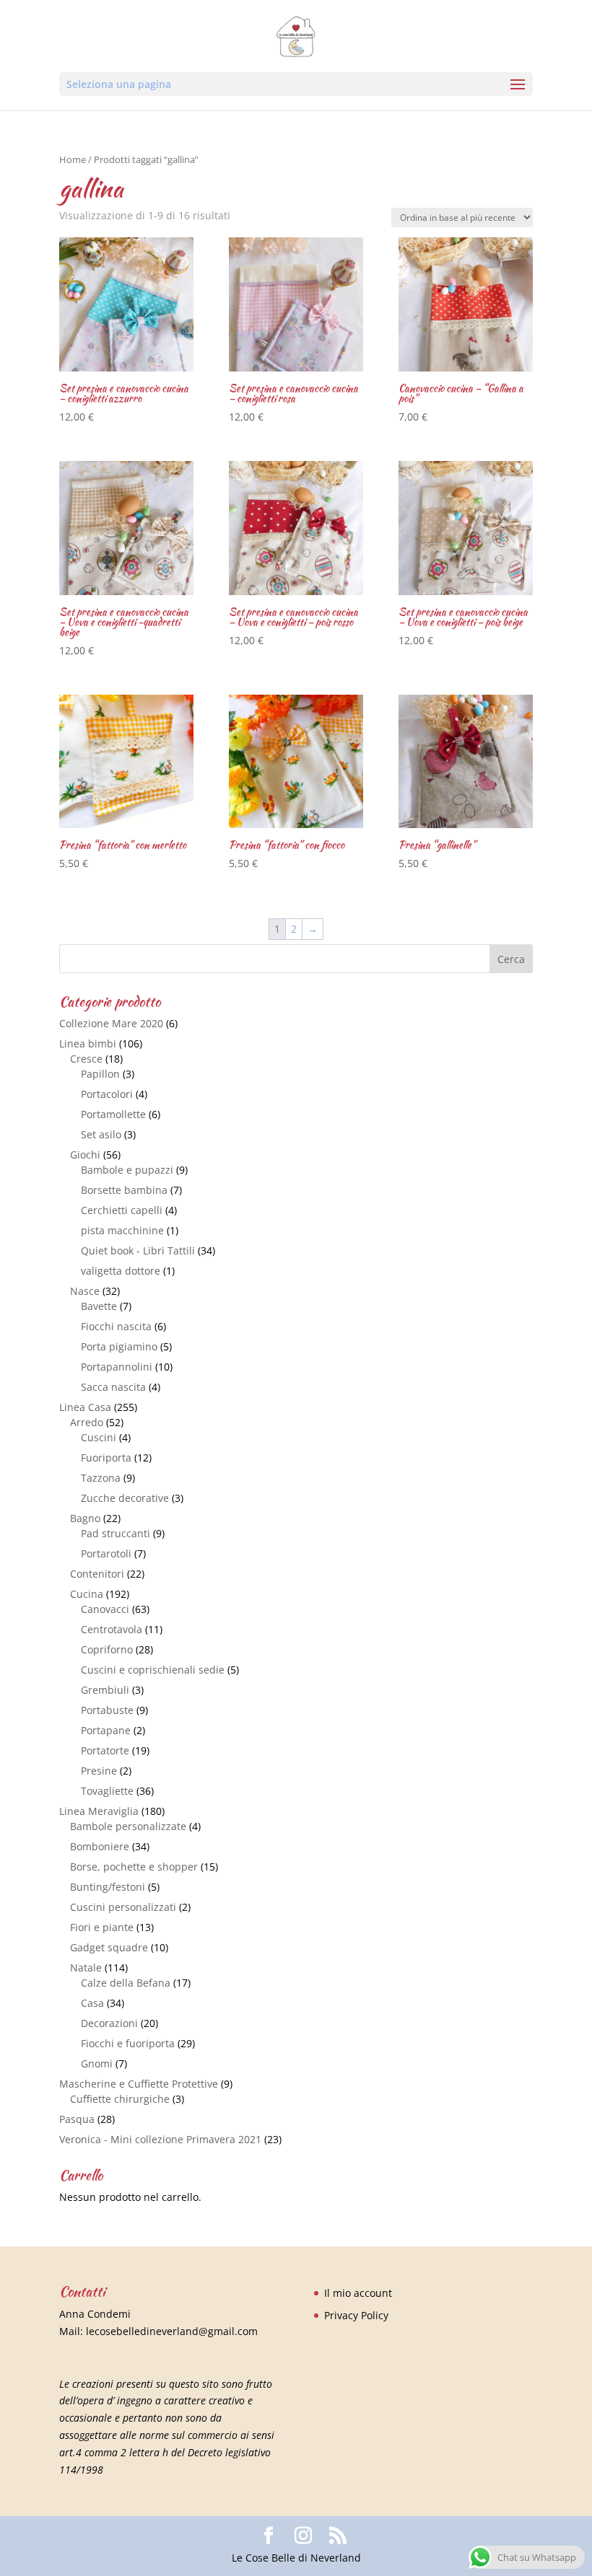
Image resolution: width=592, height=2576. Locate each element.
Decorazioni (109, 2023)
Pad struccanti (116, 1533)
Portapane (106, 1730)
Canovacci (105, 1609)
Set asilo (101, 1134)
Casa (92, 2003)
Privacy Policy (356, 2315)
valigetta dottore (121, 1271)
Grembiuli (105, 1690)
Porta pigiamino (119, 1346)
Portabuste (107, 1710)
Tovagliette (107, 1791)
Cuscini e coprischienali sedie (153, 1670)
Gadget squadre (109, 1947)
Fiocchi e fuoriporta (128, 2043)
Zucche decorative (125, 1498)
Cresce (86, 1059)
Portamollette (113, 1114)
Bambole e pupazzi (127, 1170)
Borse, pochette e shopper (134, 1867)
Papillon (100, 1074)
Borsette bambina (124, 1190)
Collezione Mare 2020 (111, 1023)
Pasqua (77, 2119)
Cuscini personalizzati (123, 1907)
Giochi (85, 1155)
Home (73, 159)
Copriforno (107, 1649)
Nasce (85, 1291)
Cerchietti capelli (122, 1210)
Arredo (87, 1422)
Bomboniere (100, 1846)
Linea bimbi (88, 1043)
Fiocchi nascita (116, 1326)
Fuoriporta (106, 1458)
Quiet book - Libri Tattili (138, 1250)
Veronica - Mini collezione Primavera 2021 (160, 2139)
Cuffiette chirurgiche (120, 2099)
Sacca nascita (113, 1387)
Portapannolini (117, 1367)
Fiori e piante (102, 1927)
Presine (99, 1771)
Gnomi (97, 2063)
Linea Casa (85, 1407)
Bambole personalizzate (128, 1826)
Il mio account (358, 2293)
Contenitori (97, 1574)
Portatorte (105, 1750)
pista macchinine (122, 1230)
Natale (86, 1968)
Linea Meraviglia (99, 1811)
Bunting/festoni (108, 1887)
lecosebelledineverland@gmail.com (172, 2331)
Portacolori (107, 1094)
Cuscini (99, 1437)
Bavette (99, 1306)
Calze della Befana (126, 1983)
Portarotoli (106, 1553)
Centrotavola (112, 1629)
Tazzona (101, 1478)
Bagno (85, 1518)
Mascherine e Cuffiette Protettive (139, 2084)
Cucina (87, 1594)
